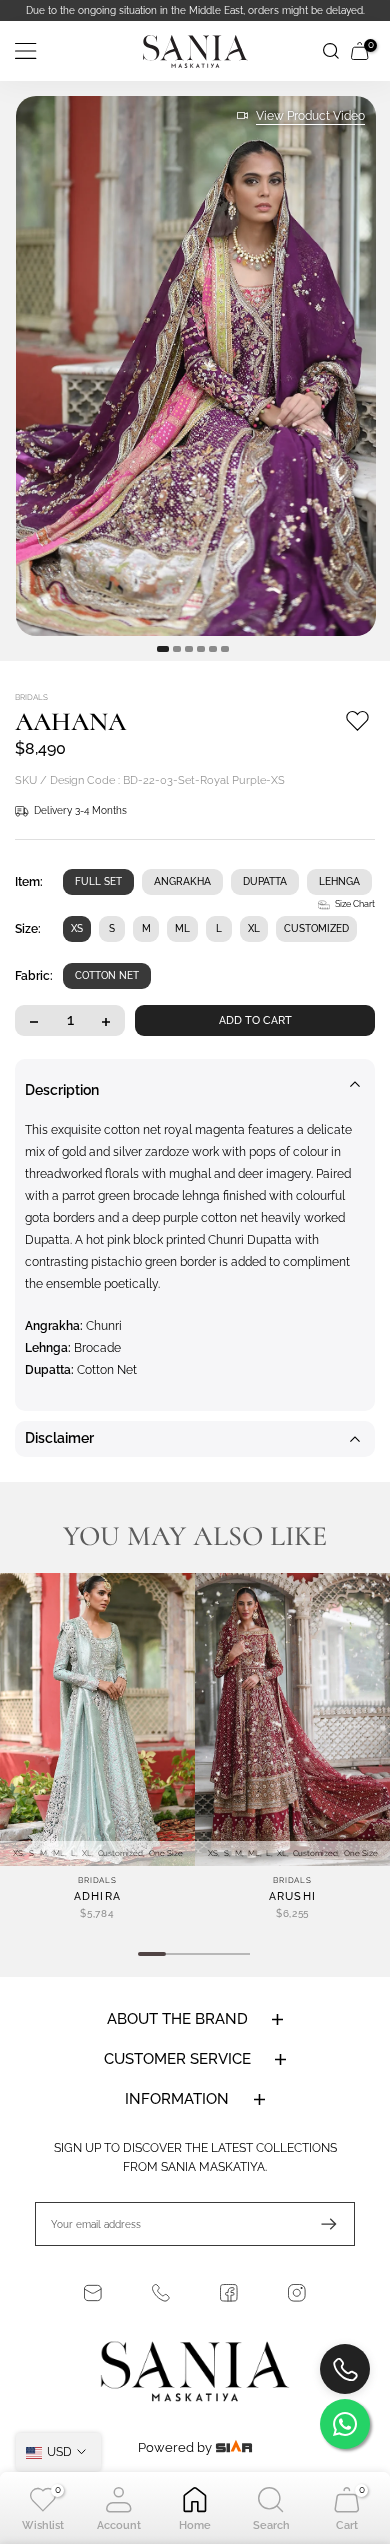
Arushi (293, 1896)
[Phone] (161, 2293)
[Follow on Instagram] (297, 2293)
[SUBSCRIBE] (319, 2224)
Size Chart (355, 904)
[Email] (93, 2293)
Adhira (98, 1896)
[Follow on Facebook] (229, 2293)
